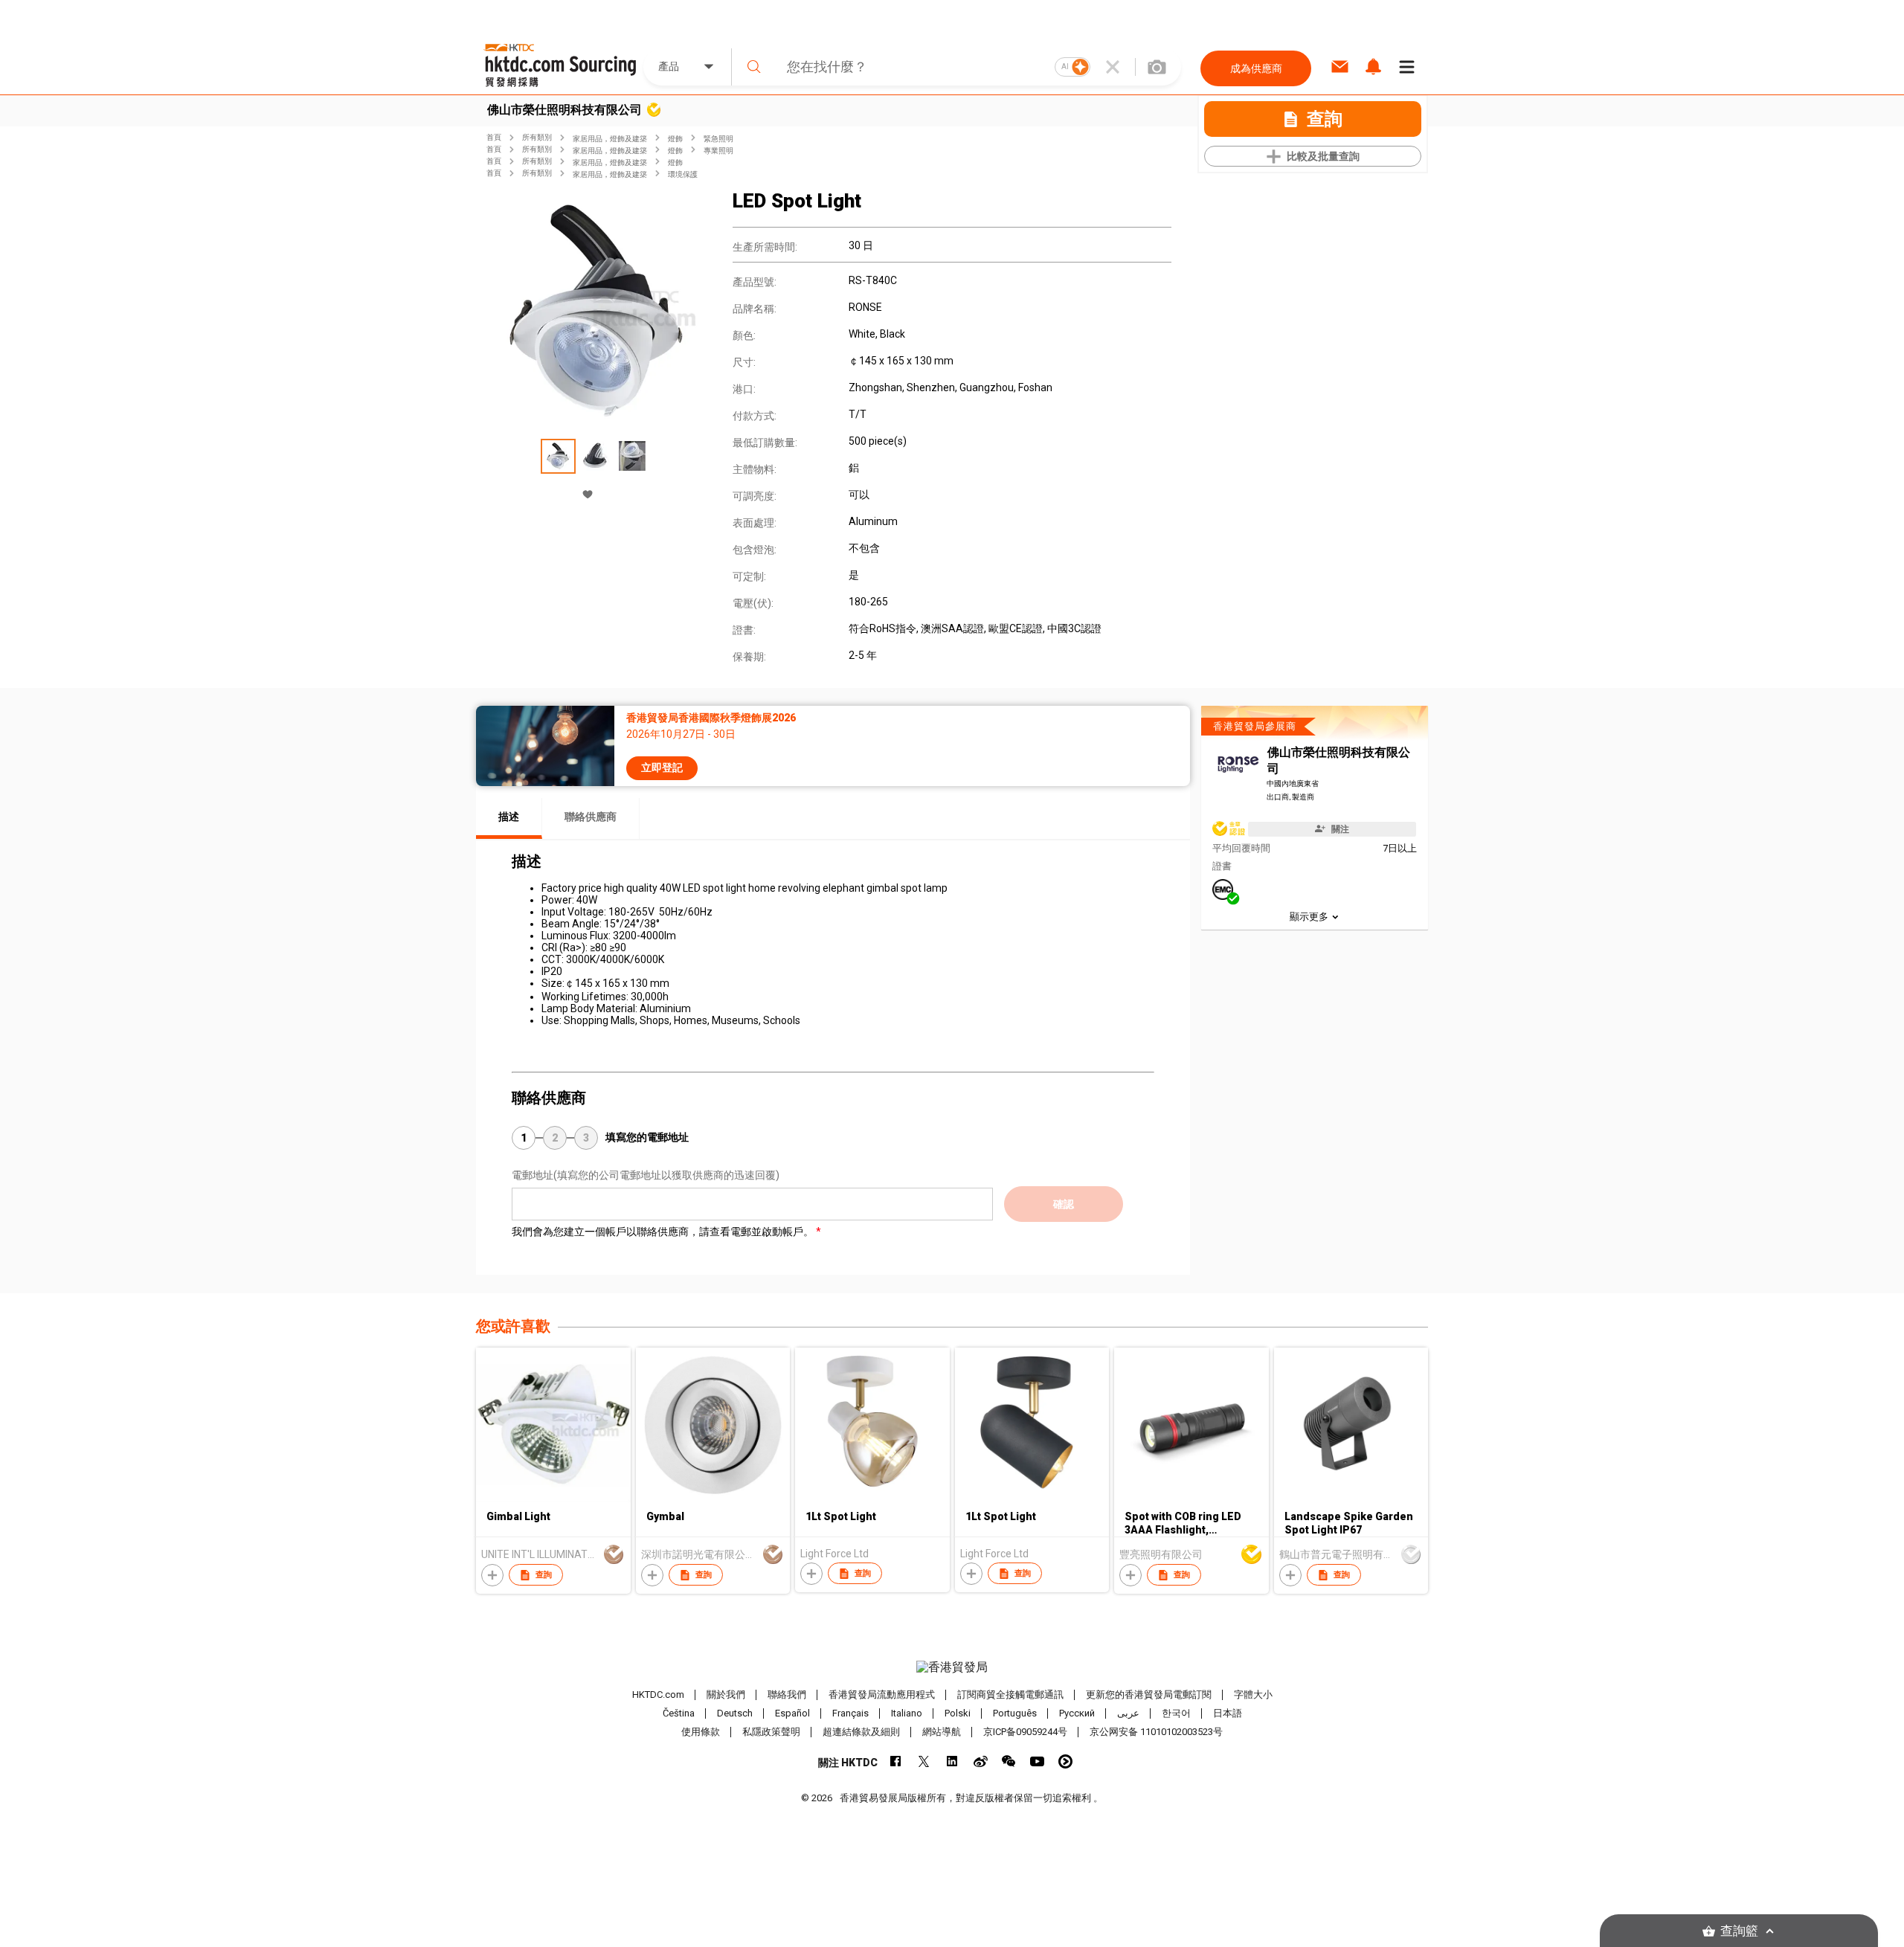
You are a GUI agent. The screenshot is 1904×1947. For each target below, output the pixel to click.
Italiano (907, 1713)
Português (1015, 1713)
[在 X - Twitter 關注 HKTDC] (924, 1761)
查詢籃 (1739, 1931)
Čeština (679, 1713)
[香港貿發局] (952, 1667)
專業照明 (718, 151)
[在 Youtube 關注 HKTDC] (1037, 1761)
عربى (1128, 1713)
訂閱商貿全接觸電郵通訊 (1010, 1695)
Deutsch (735, 1713)
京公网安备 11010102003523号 (1156, 1732)
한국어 (1176, 1713)
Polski (958, 1713)
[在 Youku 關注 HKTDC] (1065, 1761)
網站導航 (942, 1732)
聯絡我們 (787, 1695)
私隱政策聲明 (771, 1732)
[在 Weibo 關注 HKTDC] (981, 1761)
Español (792, 1713)
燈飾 (675, 139)
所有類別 (537, 137)
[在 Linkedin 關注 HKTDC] (952, 1761)
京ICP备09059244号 (1025, 1732)
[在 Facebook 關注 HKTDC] (896, 1761)
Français (850, 1713)
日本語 (1228, 1713)
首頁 (494, 137)
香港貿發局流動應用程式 (882, 1695)
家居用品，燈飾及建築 (610, 139)
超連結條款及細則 (861, 1732)
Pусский (1077, 1713)
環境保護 (683, 174)
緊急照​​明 (718, 139)
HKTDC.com (658, 1695)
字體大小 (1253, 1695)
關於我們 (726, 1695)
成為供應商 (1256, 68)
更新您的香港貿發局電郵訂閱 (1149, 1695)
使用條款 (701, 1732)
